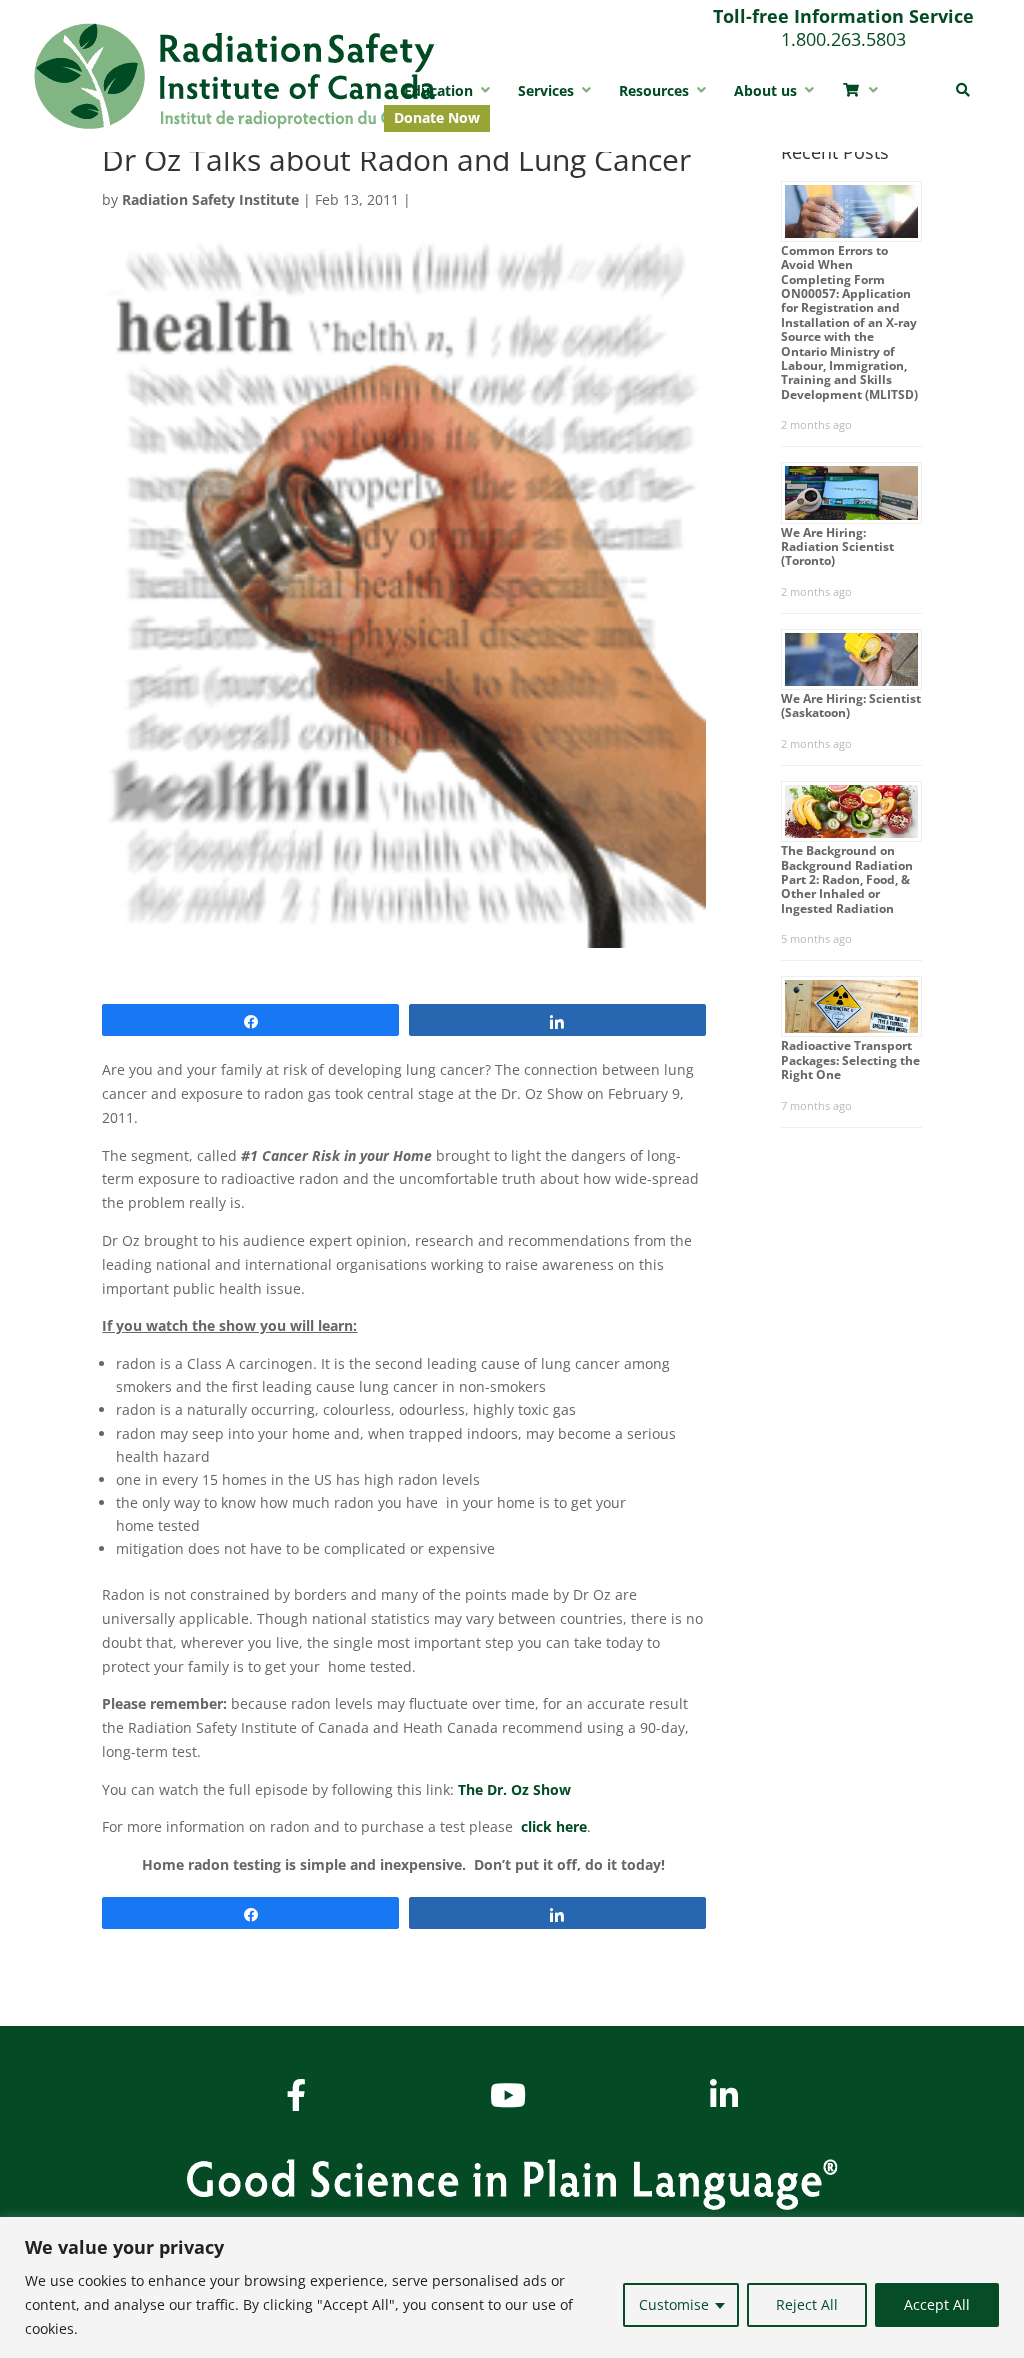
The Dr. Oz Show (514, 1789)
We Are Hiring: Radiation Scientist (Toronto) (837, 547)
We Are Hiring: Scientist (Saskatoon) (851, 705)
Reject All (807, 2304)
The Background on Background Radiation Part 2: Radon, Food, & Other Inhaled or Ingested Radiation (847, 879)
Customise (674, 2304)
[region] (512, 2287)
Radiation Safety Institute (210, 199)
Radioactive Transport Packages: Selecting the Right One (850, 1060)
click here (554, 1826)
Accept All (937, 2304)
